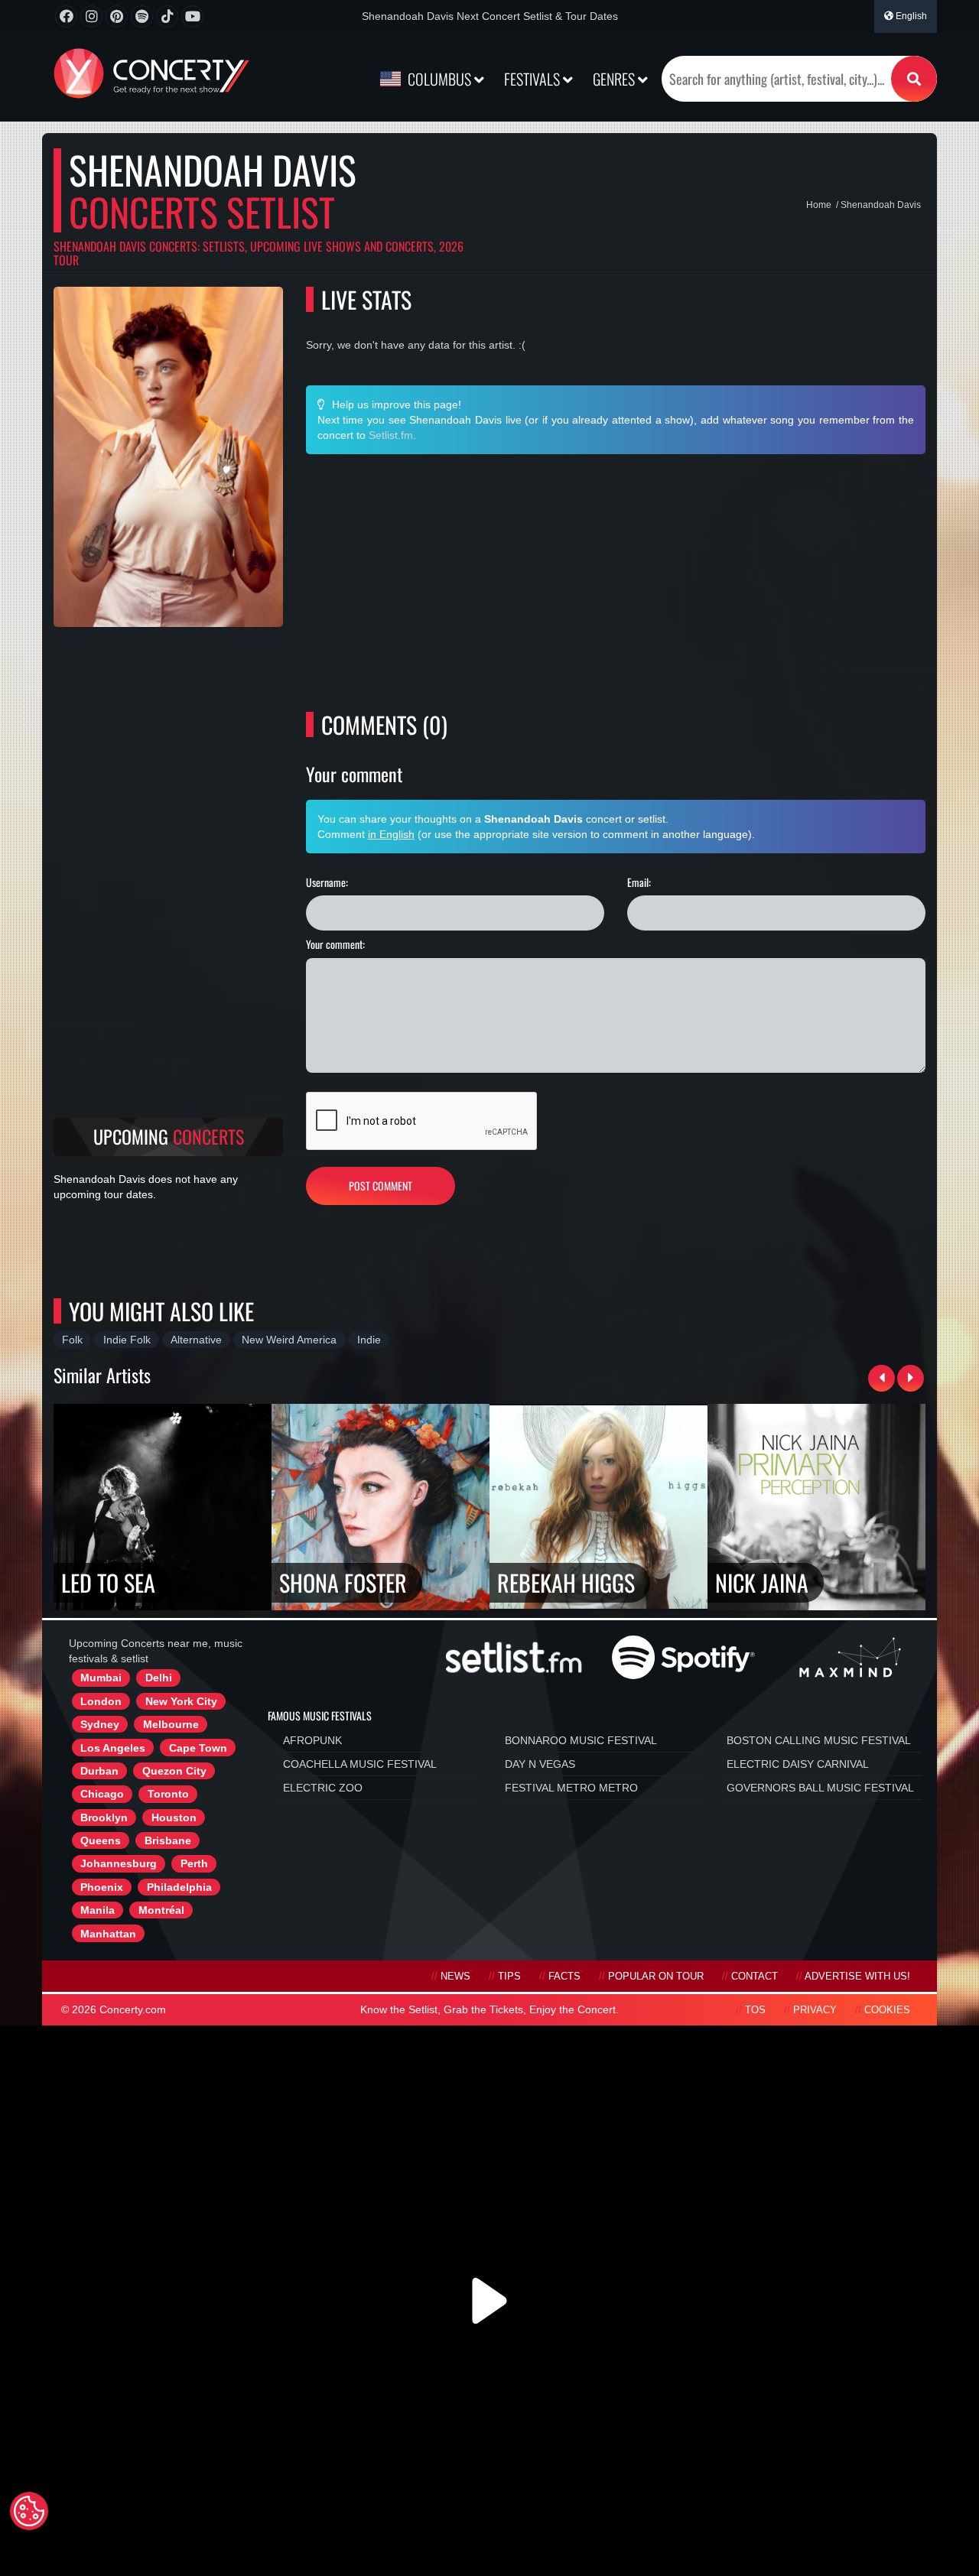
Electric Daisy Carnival (798, 1764)
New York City (181, 1701)
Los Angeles (113, 1748)
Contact (755, 1977)
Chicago (102, 1794)
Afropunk (312, 1740)
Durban (99, 1771)
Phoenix (102, 1887)
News (455, 1977)
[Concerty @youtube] (192, 16)
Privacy (815, 2010)
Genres (615, 79)
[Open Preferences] (29, 2511)
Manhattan (108, 1934)
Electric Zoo (323, 1788)
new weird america (289, 1340)
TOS (755, 2010)
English (910, 16)
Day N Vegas (540, 1764)
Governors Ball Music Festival (820, 1788)
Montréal (161, 1910)
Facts (564, 1977)
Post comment (381, 1186)
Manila (98, 1910)
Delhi (159, 1678)
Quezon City (174, 1771)
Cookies (887, 2010)
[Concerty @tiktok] (167, 16)
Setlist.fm (391, 435)
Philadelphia (179, 1887)
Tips (509, 1977)
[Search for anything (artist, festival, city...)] (914, 79)
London (101, 1701)
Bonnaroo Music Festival (581, 1740)
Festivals (533, 79)
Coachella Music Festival (360, 1764)
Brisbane (168, 1840)
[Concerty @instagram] (91, 16)
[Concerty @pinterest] (117, 16)
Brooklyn (104, 1817)
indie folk (127, 1340)
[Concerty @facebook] (66, 16)
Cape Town (198, 1748)
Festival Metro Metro (571, 1788)
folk (72, 1340)
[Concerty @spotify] (142, 16)
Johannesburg (119, 1863)
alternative (196, 1340)
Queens (101, 1840)
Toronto (168, 1794)
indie (369, 1340)
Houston (174, 1817)
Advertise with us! (857, 1977)
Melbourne (171, 1724)
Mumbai (101, 1678)
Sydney (100, 1724)
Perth (194, 1863)
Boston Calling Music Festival (819, 1740)
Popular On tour (656, 1977)
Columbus (439, 79)
